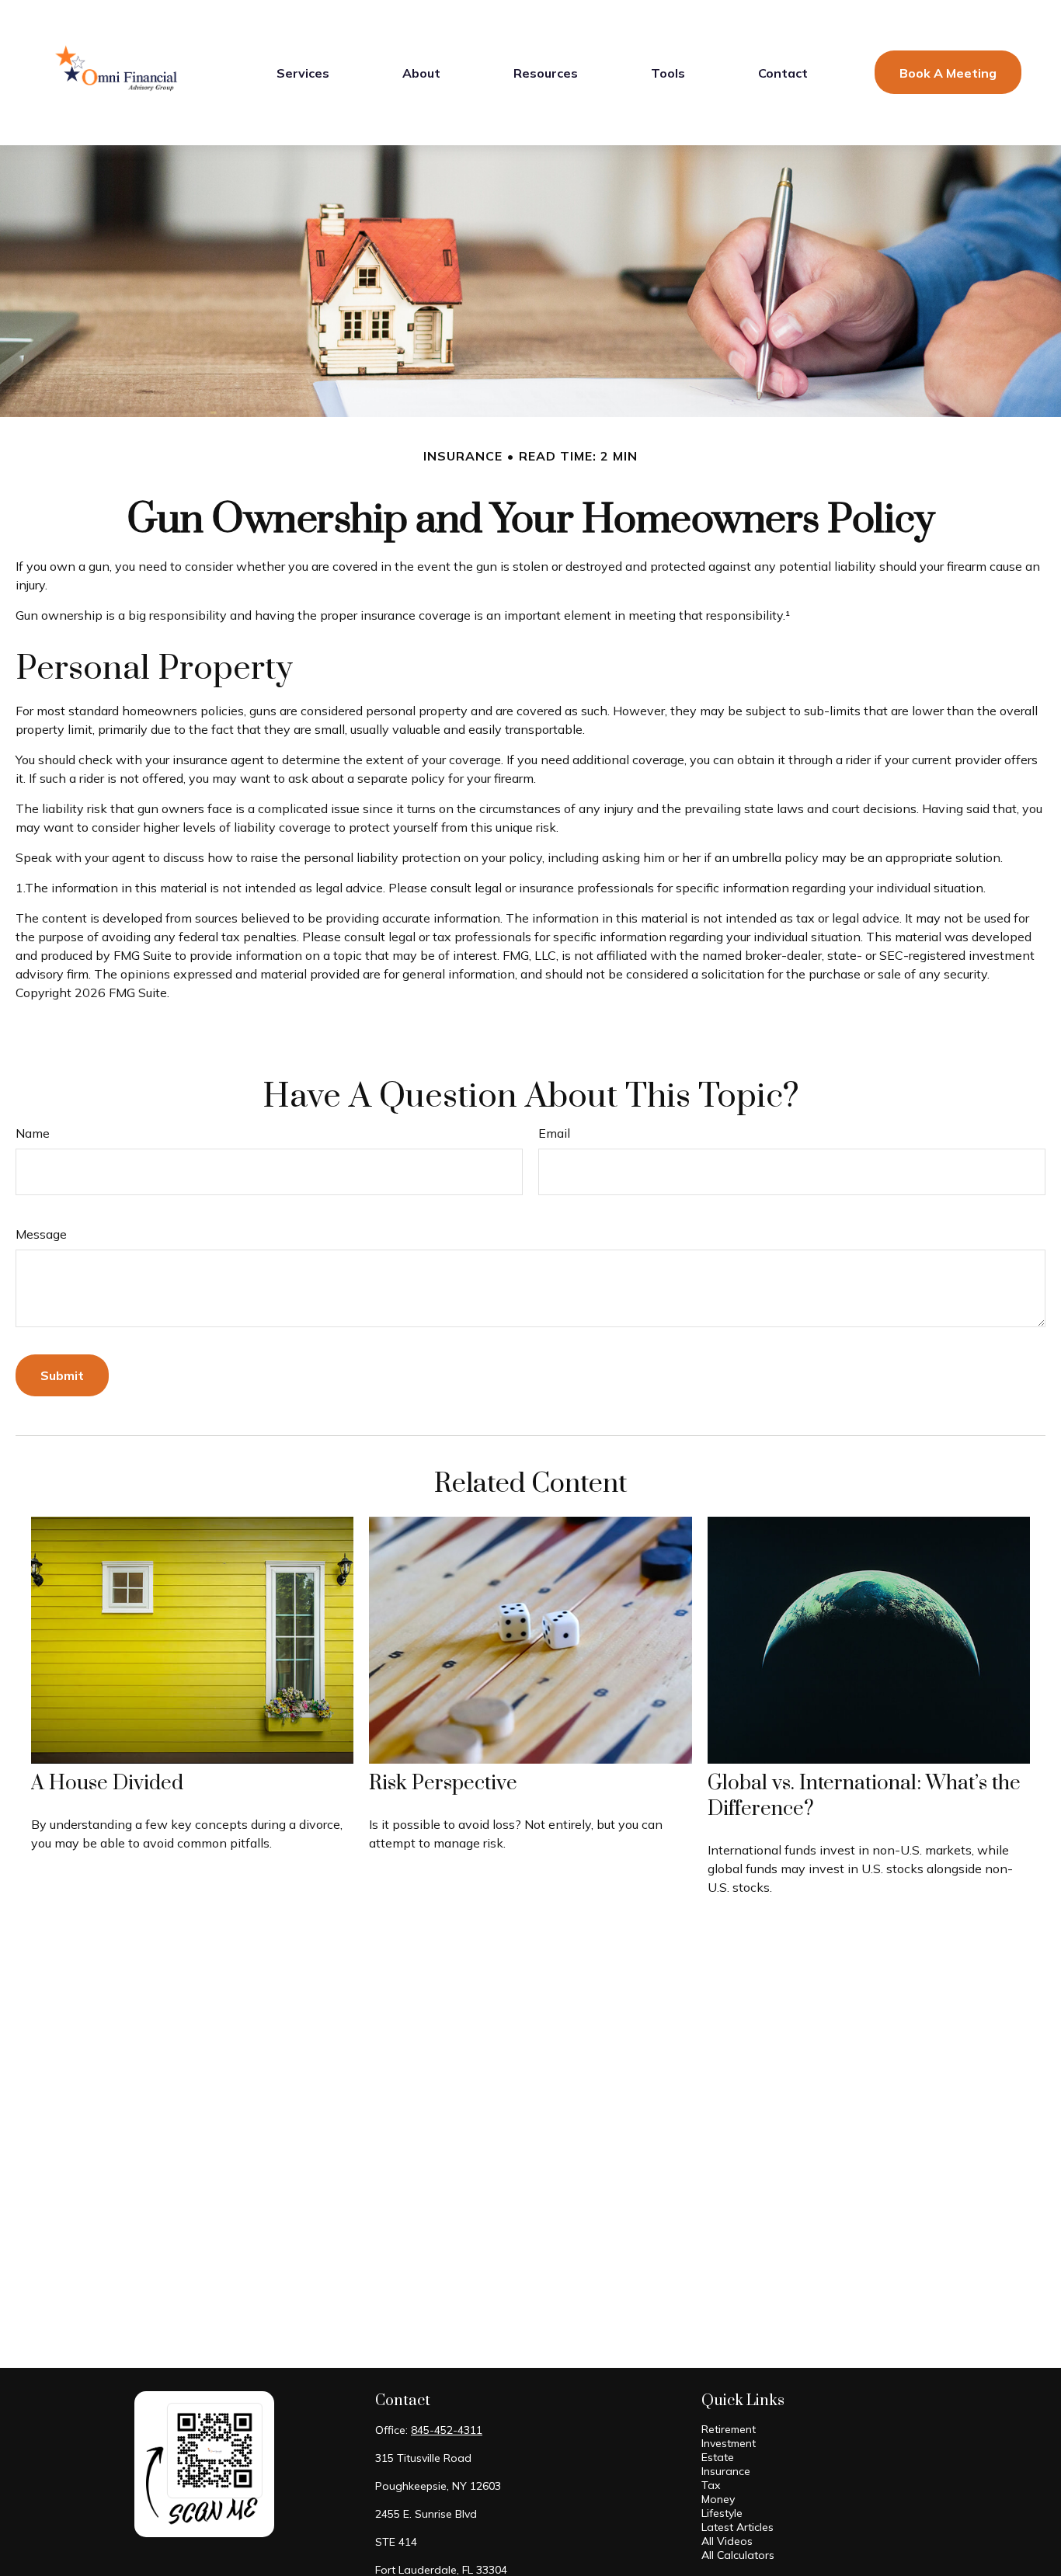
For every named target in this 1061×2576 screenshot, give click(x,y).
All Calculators (738, 2555)
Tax (711, 2485)
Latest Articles (737, 2527)
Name (33, 1133)
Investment (729, 2443)
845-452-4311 (447, 2430)
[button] (303, 72)
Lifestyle (722, 2513)
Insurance (726, 2471)
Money (718, 2499)
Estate (718, 2457)
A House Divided (107, 1783)
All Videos (727, 2541)
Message (41, 1234)
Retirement (729, 2429)
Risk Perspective (443, 1783)
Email (554, 1133)
